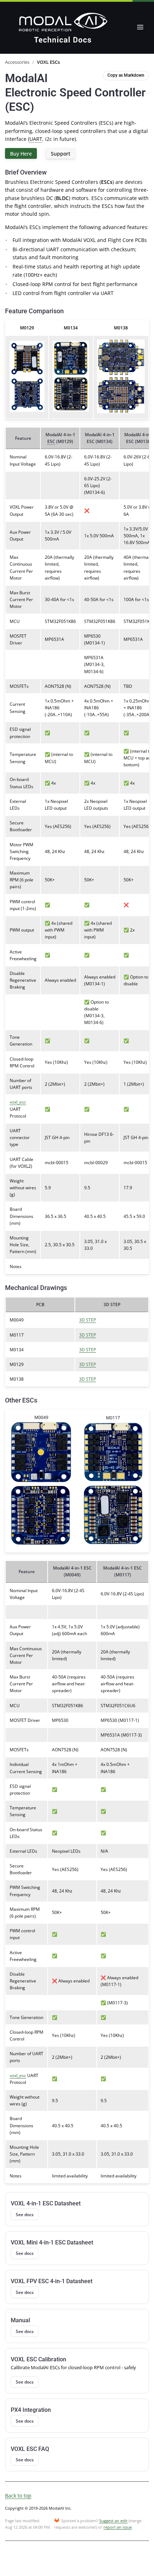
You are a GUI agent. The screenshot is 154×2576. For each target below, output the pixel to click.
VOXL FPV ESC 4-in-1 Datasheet (52, 2281)
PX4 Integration (31, 2410)
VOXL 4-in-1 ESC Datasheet (46, 2203)
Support (61, 154)
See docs (25, 2214)
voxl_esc (18, 1102)
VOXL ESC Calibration (38, 2359)
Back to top (18, 2496)
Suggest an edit (113, 2521)
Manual (20, 2320)
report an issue (118, 2527)
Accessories (17, 62)
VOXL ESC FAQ (30, 2449)
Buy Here (21, 154)
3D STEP (88, 1320)
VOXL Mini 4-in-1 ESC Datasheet (52, 2242)
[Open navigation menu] (140, 27)
